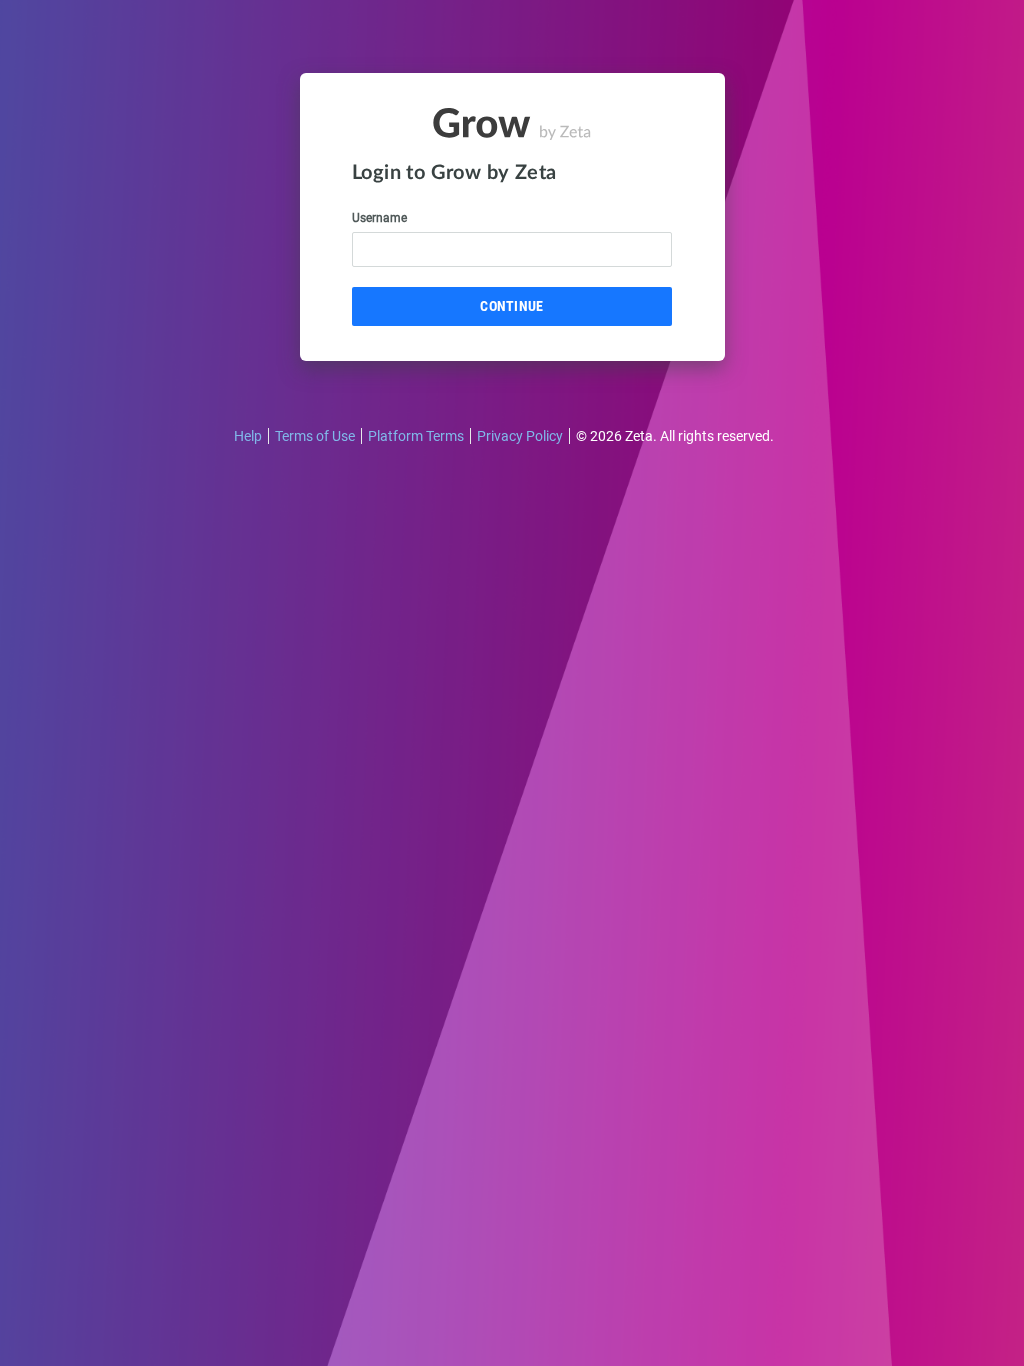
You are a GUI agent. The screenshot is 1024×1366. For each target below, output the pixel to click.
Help (248, 436)
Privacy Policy (520, 436)
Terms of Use (315, 436)
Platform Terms (416, 436)
